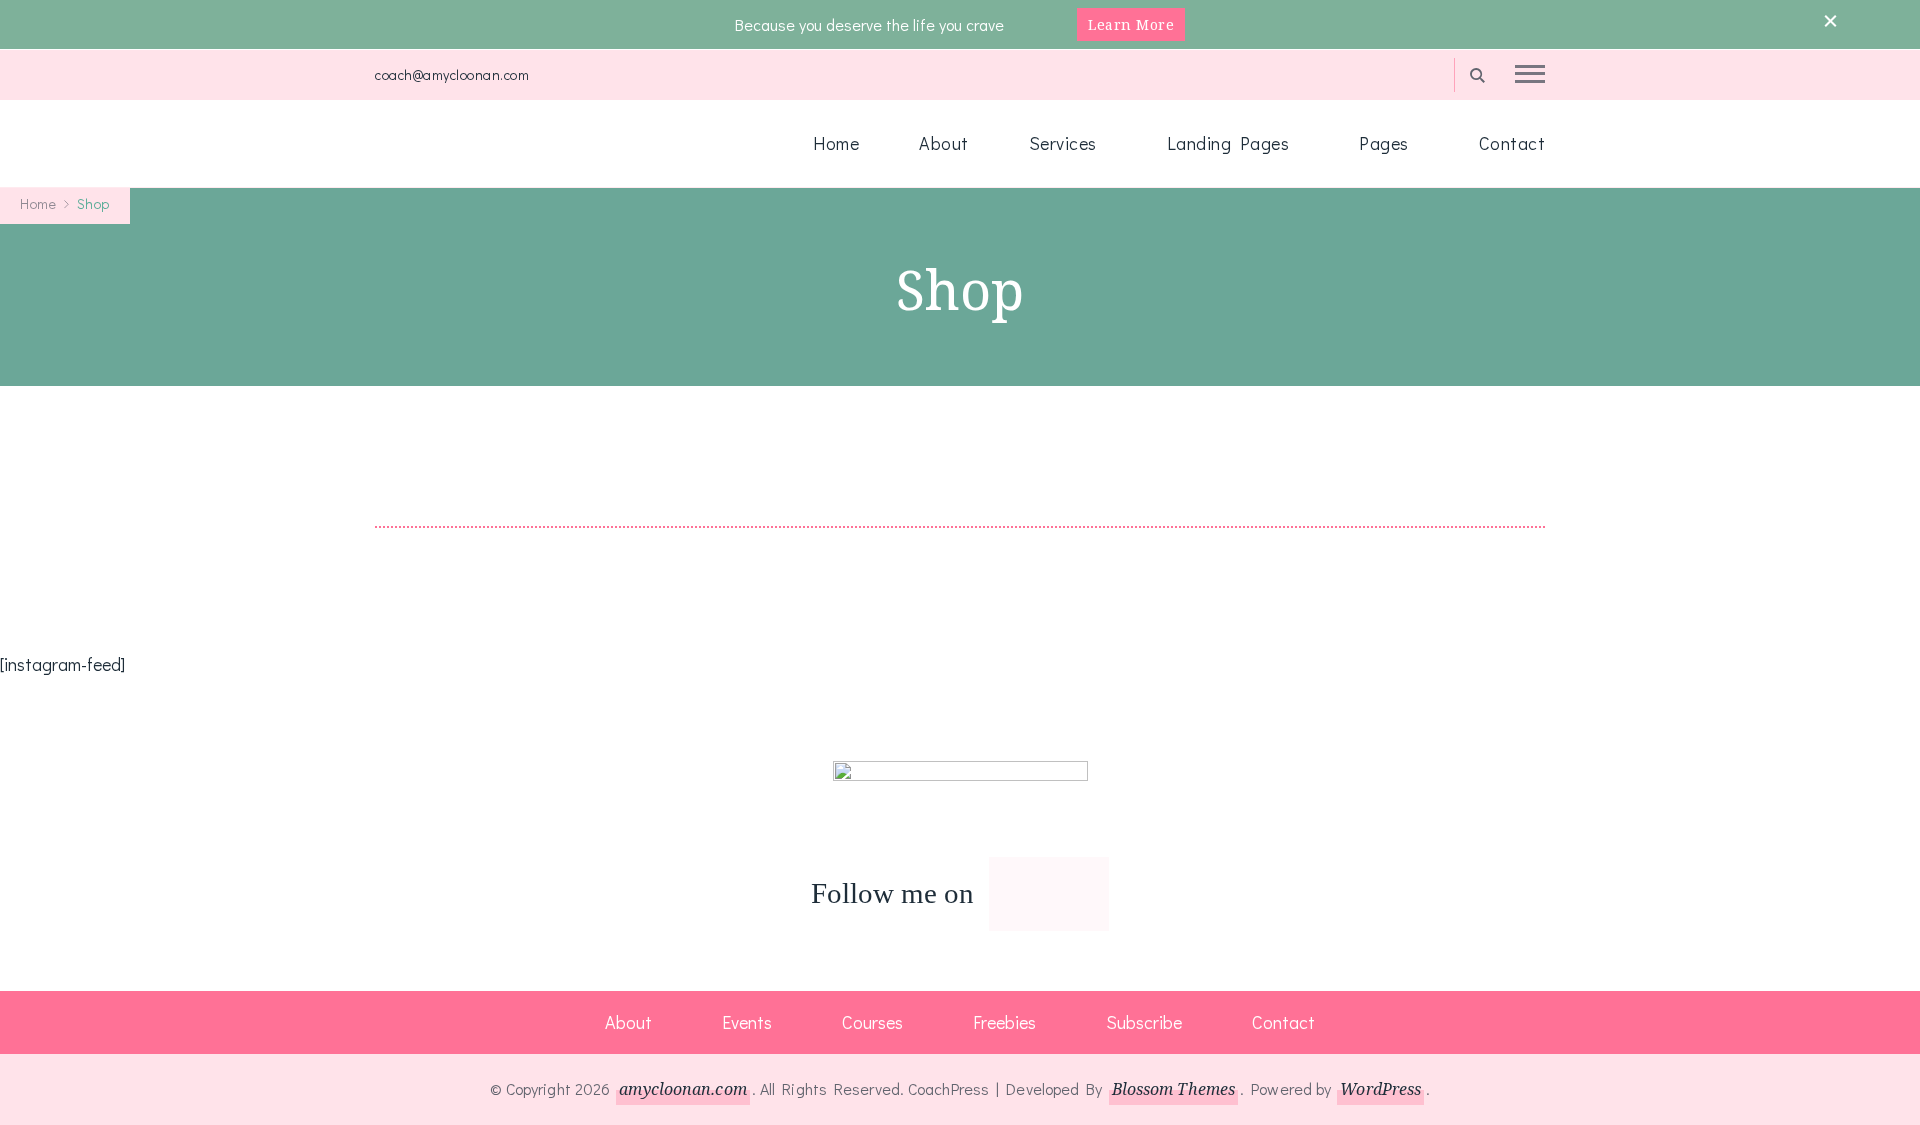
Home (836, 143)
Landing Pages (1228, 143)
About (944, 143)
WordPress (1380, 1089)
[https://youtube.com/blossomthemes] (1089, 895)
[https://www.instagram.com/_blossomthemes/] (1009, 895)
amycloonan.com (682, 1089)
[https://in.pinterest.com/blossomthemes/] (1029, 895)
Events (747, 1022)
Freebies (1004, 1022)
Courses (872, 1022)
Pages (1384, 143)
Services (1063, 143)
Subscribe (1144, 1022)
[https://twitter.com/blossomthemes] (1049, 895)
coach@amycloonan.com (452, 74)
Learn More (1131, 24)
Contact (1512, 143)
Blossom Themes (1173, 1089)
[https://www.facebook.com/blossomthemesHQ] (1069, 895)
